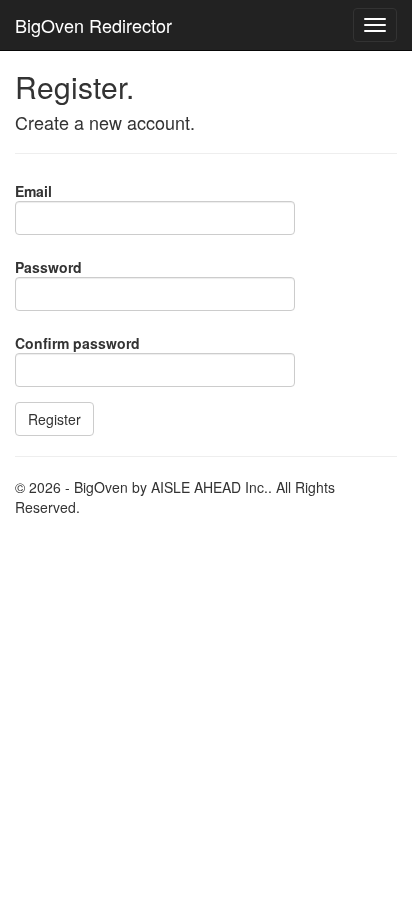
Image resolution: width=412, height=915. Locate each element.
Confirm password (77, 343)
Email (33, 191)
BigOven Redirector (93, 25)
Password (48, 267)
